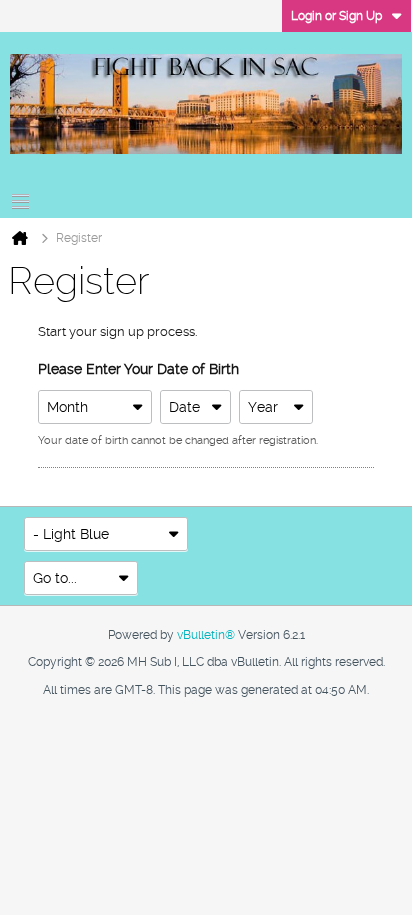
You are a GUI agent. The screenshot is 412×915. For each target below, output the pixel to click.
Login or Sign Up (336, 16)
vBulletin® (206, 635)
